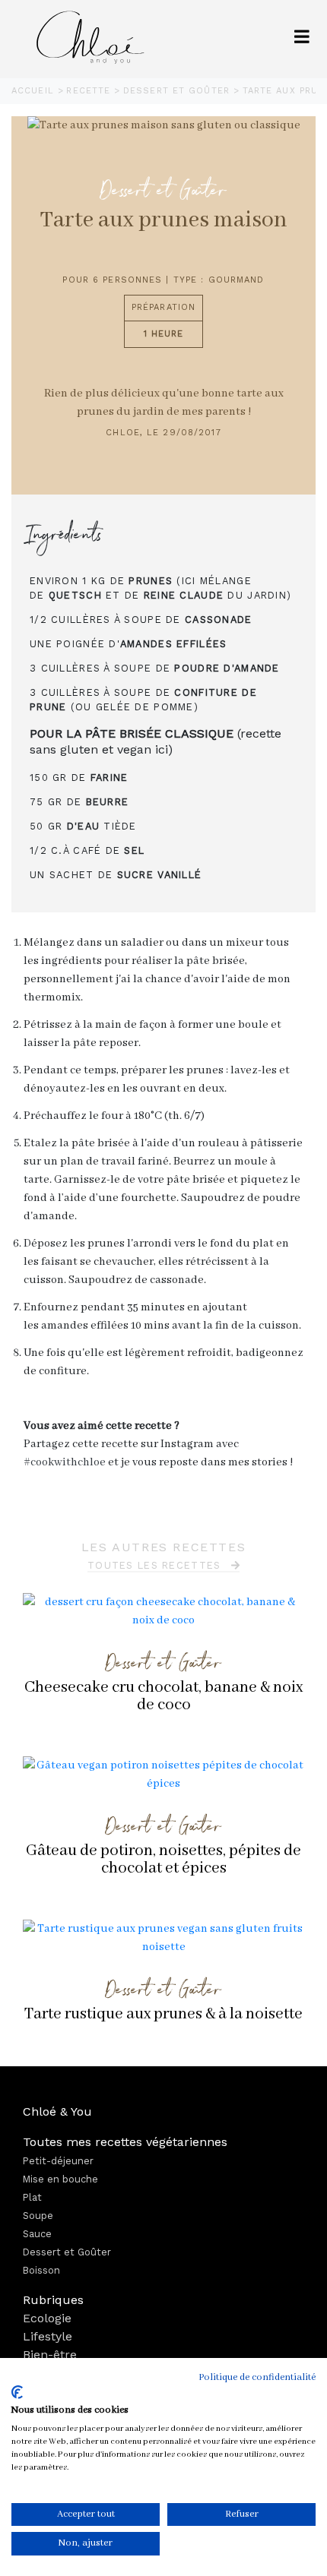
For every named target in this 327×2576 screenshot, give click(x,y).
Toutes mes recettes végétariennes (125, 2142)
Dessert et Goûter (178, 91)
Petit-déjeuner (58, 2161)
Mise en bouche (60, 2179)
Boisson (41, 2270)
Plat (32, 2197)
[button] (302, 39)
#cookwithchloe (65, 1462)
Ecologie (47, 2318)
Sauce (37, 2234)
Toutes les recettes (156, 1565)
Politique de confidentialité (257, 2377)
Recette (90, 91)
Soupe (38, 2216)
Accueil (35, 91)
